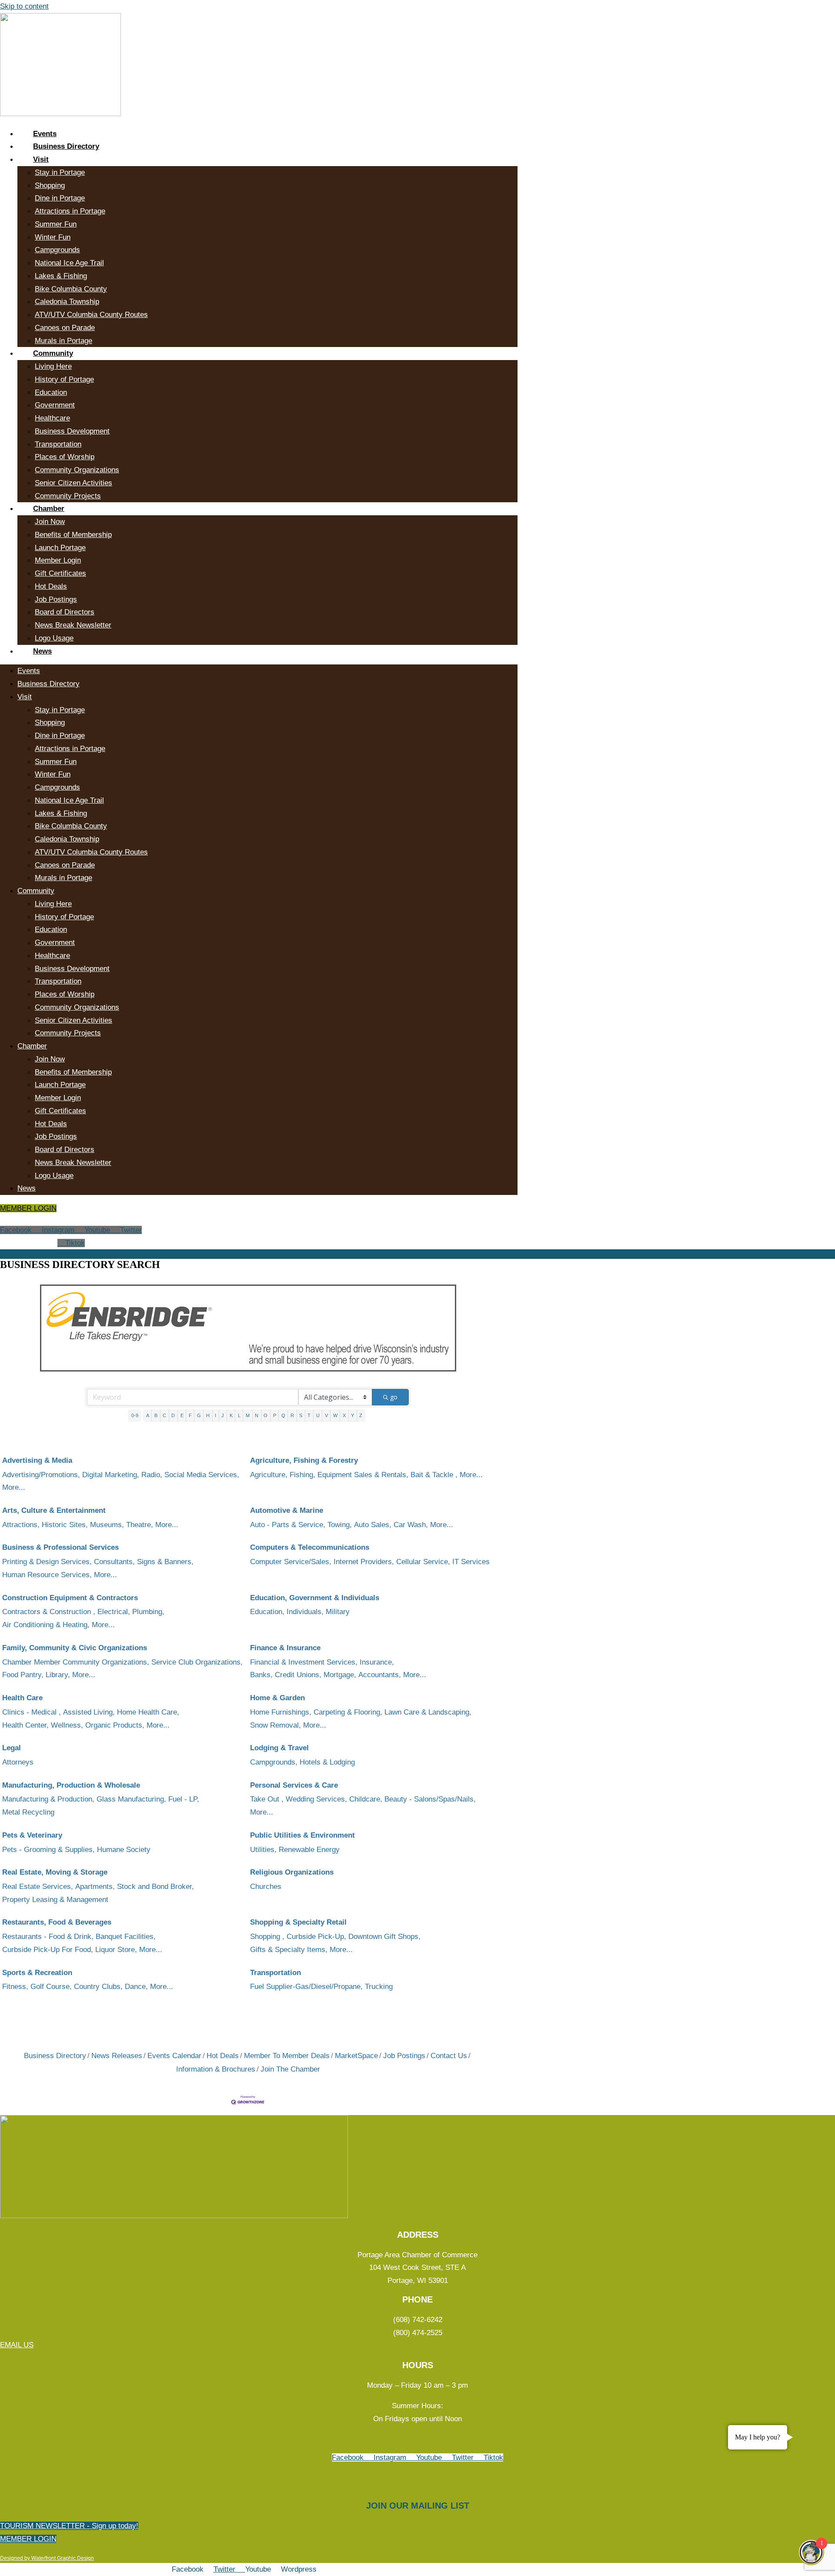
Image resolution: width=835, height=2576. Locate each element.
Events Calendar (174, 2056)
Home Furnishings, (281, 1712)
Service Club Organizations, (197, 1662)
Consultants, (114, 1562)
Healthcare (52, 418)
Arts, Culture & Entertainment (54, 1510)
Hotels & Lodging (327, 1762)
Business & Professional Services (60, 1547)
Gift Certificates (60, 573)
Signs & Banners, (165, 1562)
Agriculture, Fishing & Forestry (304, 1460)
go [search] (394, 1397)
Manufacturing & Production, (48, 1799)
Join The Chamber (290, 2069)
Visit (41, 159)
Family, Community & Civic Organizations (75, 1648)
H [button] (208, 1415)
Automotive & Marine (287, 1510)
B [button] (156, 1415)
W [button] (335, 1415)
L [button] (239, 1415)
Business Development (72, 431)
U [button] (318, 1415)
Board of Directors (65, 612)
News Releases (117, 2056)
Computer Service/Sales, (291, 1562)
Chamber (49, 509)
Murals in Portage (63, 341)
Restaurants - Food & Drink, (48, 1937)
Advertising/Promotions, (41, 1475)
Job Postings (56, 599)
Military (338, 1612)
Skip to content (24, 6)
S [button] (301, 1415)
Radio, (152, 1475)
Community (53, 353)
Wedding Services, (316, 1799)
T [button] (309, 1415)
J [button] (223, 1415)
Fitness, (15, 1987)
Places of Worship (65, 457)
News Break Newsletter (73, 625)
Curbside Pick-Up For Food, (48, 1950)
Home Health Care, (148, 1712)
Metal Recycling (28, 1812)
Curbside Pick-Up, (316, 1937)
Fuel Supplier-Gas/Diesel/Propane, (306, 1987)
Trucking (379, 1987)
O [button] (266, 1415)
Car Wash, (411, 1525)
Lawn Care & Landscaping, (428, 1712)
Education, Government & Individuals (315, 1598)
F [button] (190, 1415)
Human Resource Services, (47, 1575)
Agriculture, (269, 1475)
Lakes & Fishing (61, 276)
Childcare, (366, 1799)
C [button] (164, 1415)
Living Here (53, 366)
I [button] (215, 1415)
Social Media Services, (202, 1475)
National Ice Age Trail (69, 263)
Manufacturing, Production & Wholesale (71, 1785)
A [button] (148, 1415)
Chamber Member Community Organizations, (76, 1662)
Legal (12, 1748)
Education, (267, 1612)
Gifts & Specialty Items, (289, 1950)
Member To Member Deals (287, 2056)
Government (55, 405)
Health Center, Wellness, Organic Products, (73, 1725)
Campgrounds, (274, 1762)
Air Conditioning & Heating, (46, 1625)
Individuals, (305, 1612)
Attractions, (21, 1525)
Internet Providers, (364, 1562)
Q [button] (283, 1415)
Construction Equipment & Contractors (70, 1598)
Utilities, (263, 1850)
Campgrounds (57, 250)
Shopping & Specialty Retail (298, 1922)
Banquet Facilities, (126, 1937)
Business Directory (66, 146)
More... (14, 1487)
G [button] (199, 1415)
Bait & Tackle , (434, 1475)
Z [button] (361, 1415)
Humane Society (124, 1850)
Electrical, (114, 1612)
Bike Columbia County (71, 289)
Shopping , (267, 1937)
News (42, 651)
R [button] (292, 1415)
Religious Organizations (292, 1872)
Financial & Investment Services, (304, 1662)
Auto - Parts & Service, (288, 1525)
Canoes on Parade (65, 328)
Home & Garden (277, 1698)
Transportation (58, 444)
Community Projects (68, 496)
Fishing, (302, 1475)
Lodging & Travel (279, 1748)
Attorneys (18, 1762)
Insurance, (377, 1662)
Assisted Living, (89, 1712)
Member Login (58, 560)
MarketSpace (356, 2056)
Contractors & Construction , (49, 1612)
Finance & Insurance (285, 1648)
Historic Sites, (65, 1525)
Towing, (340, 1525)
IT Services (471, 1562)
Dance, (136, 1987)
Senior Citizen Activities (73, 483)
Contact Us (449, 2056)
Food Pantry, (23, 1675)
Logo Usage (54, 638)
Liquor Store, (116, 1950)
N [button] (257, 1415)
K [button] (231, 1415)
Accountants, (380, 1675)
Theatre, (140, 1525)
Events (45, 134)
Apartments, (95, 1887)
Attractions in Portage (70, 211)
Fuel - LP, (184, 1799)
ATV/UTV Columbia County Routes (91, 315)
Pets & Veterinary (32, 1835)
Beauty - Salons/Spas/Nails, (430, 1799)
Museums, (107, 1525)
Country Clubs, (98, 1987)
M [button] (248, 1415)
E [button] (182, 1415)
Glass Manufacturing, (131, 1799)
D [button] (173, 1415)
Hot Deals (51, 586)
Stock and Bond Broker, (155, 1887)
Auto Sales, (373, 1525)
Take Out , (267, 1799)
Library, (58, 1675)
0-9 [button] (135, 1415)
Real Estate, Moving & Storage (55, 1872)
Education (51, 392)
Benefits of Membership (73, 535)
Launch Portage (60, 548)
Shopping (50, 185)
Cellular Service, (423, 1562)
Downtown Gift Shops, (384, 1937)
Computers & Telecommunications (310, 1547)
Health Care (22, 1698)
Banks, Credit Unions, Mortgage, (303, 1675)
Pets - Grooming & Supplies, (48, 1850)
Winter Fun (53, 237)
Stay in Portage (60, 172)
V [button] (326, 1415)
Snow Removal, (276, 1725)
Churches (266, 1887)
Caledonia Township (67, 302)
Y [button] (352, 1415)
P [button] (275, 1415)
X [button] (344, 1415)
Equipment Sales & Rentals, (363, 1475)
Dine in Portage (60, 198)
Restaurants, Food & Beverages (57, 1922)
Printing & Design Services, (47, 1562)
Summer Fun (56, 224)
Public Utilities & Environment (302, 1835)
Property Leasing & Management (55, 1900)
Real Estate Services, (38, 1887)
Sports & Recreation (37, 1973)
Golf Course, (51, 1987)
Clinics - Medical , (32, 1712)
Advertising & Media (37, 1460)
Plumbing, (148, 1612)
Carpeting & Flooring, (348, 1712)
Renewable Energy (309, 1850)
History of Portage (64, 379)
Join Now (50, 522)
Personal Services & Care (294, 1785)
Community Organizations (77, 470)
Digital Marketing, (111, 1475)
